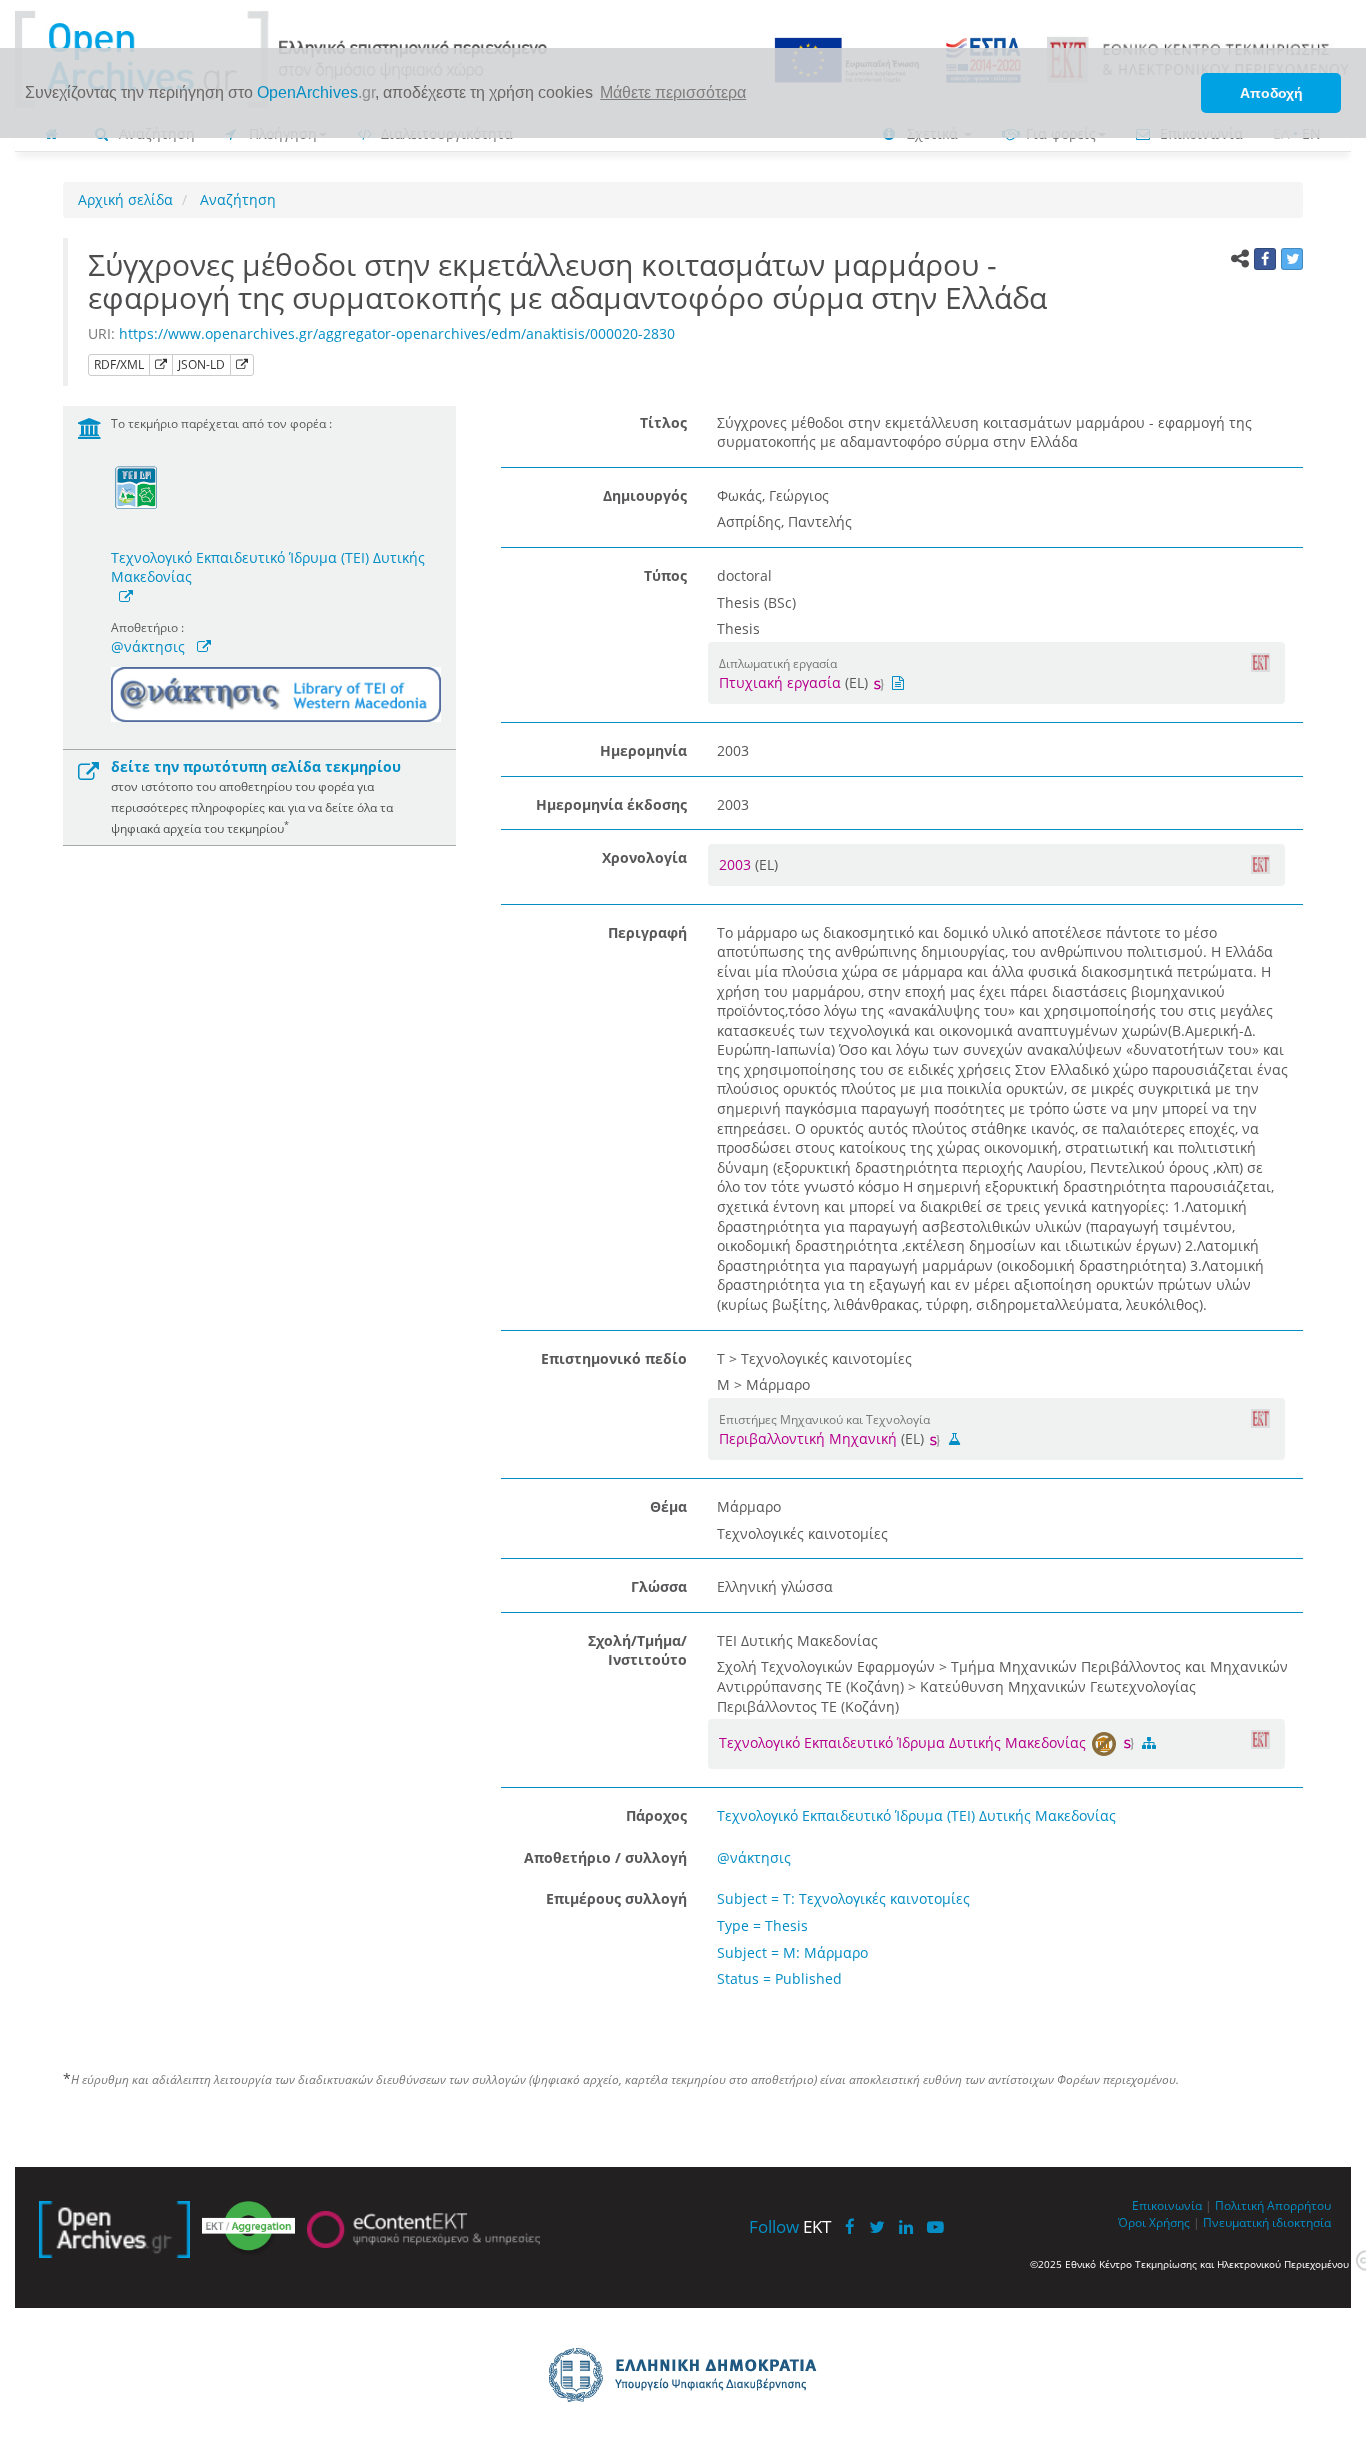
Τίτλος (663, 422)
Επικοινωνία (1167, 2205)
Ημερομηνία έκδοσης (611, 804)
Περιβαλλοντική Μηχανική (808, 1438)
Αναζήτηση (236, 199)
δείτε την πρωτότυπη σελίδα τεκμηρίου (256, 766)
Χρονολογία (644, 857)
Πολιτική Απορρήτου (1273, 2205)
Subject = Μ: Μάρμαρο (792, 1952)
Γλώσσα (659, 1586)
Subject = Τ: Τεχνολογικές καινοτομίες (843, 1898)
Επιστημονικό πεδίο (614, 1358)
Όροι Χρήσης (1154, 2222)
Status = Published (779, 1978)
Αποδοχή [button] (1271, 93)
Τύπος (665, 575)
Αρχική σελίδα (125, 199)
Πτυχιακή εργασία (780, 682)
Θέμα (668, 1506)
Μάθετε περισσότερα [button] (673, 92)
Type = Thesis (762, 1925)
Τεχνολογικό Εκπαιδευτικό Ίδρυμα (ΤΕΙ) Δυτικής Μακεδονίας (268, 567)
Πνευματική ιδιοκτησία (1267, 2222)
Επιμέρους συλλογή (616, 1898)
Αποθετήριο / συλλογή (605, 1857)
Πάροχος (656, 1815)
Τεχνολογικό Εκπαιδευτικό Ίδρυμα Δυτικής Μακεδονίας (904, 1742)
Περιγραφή (647, 932)
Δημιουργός (645, 495)
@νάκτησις (148, 646)
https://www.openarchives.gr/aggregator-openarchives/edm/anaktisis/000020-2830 (397, 333)
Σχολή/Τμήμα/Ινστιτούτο (637, 1650)
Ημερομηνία (643, 750)
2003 (737, 864)
